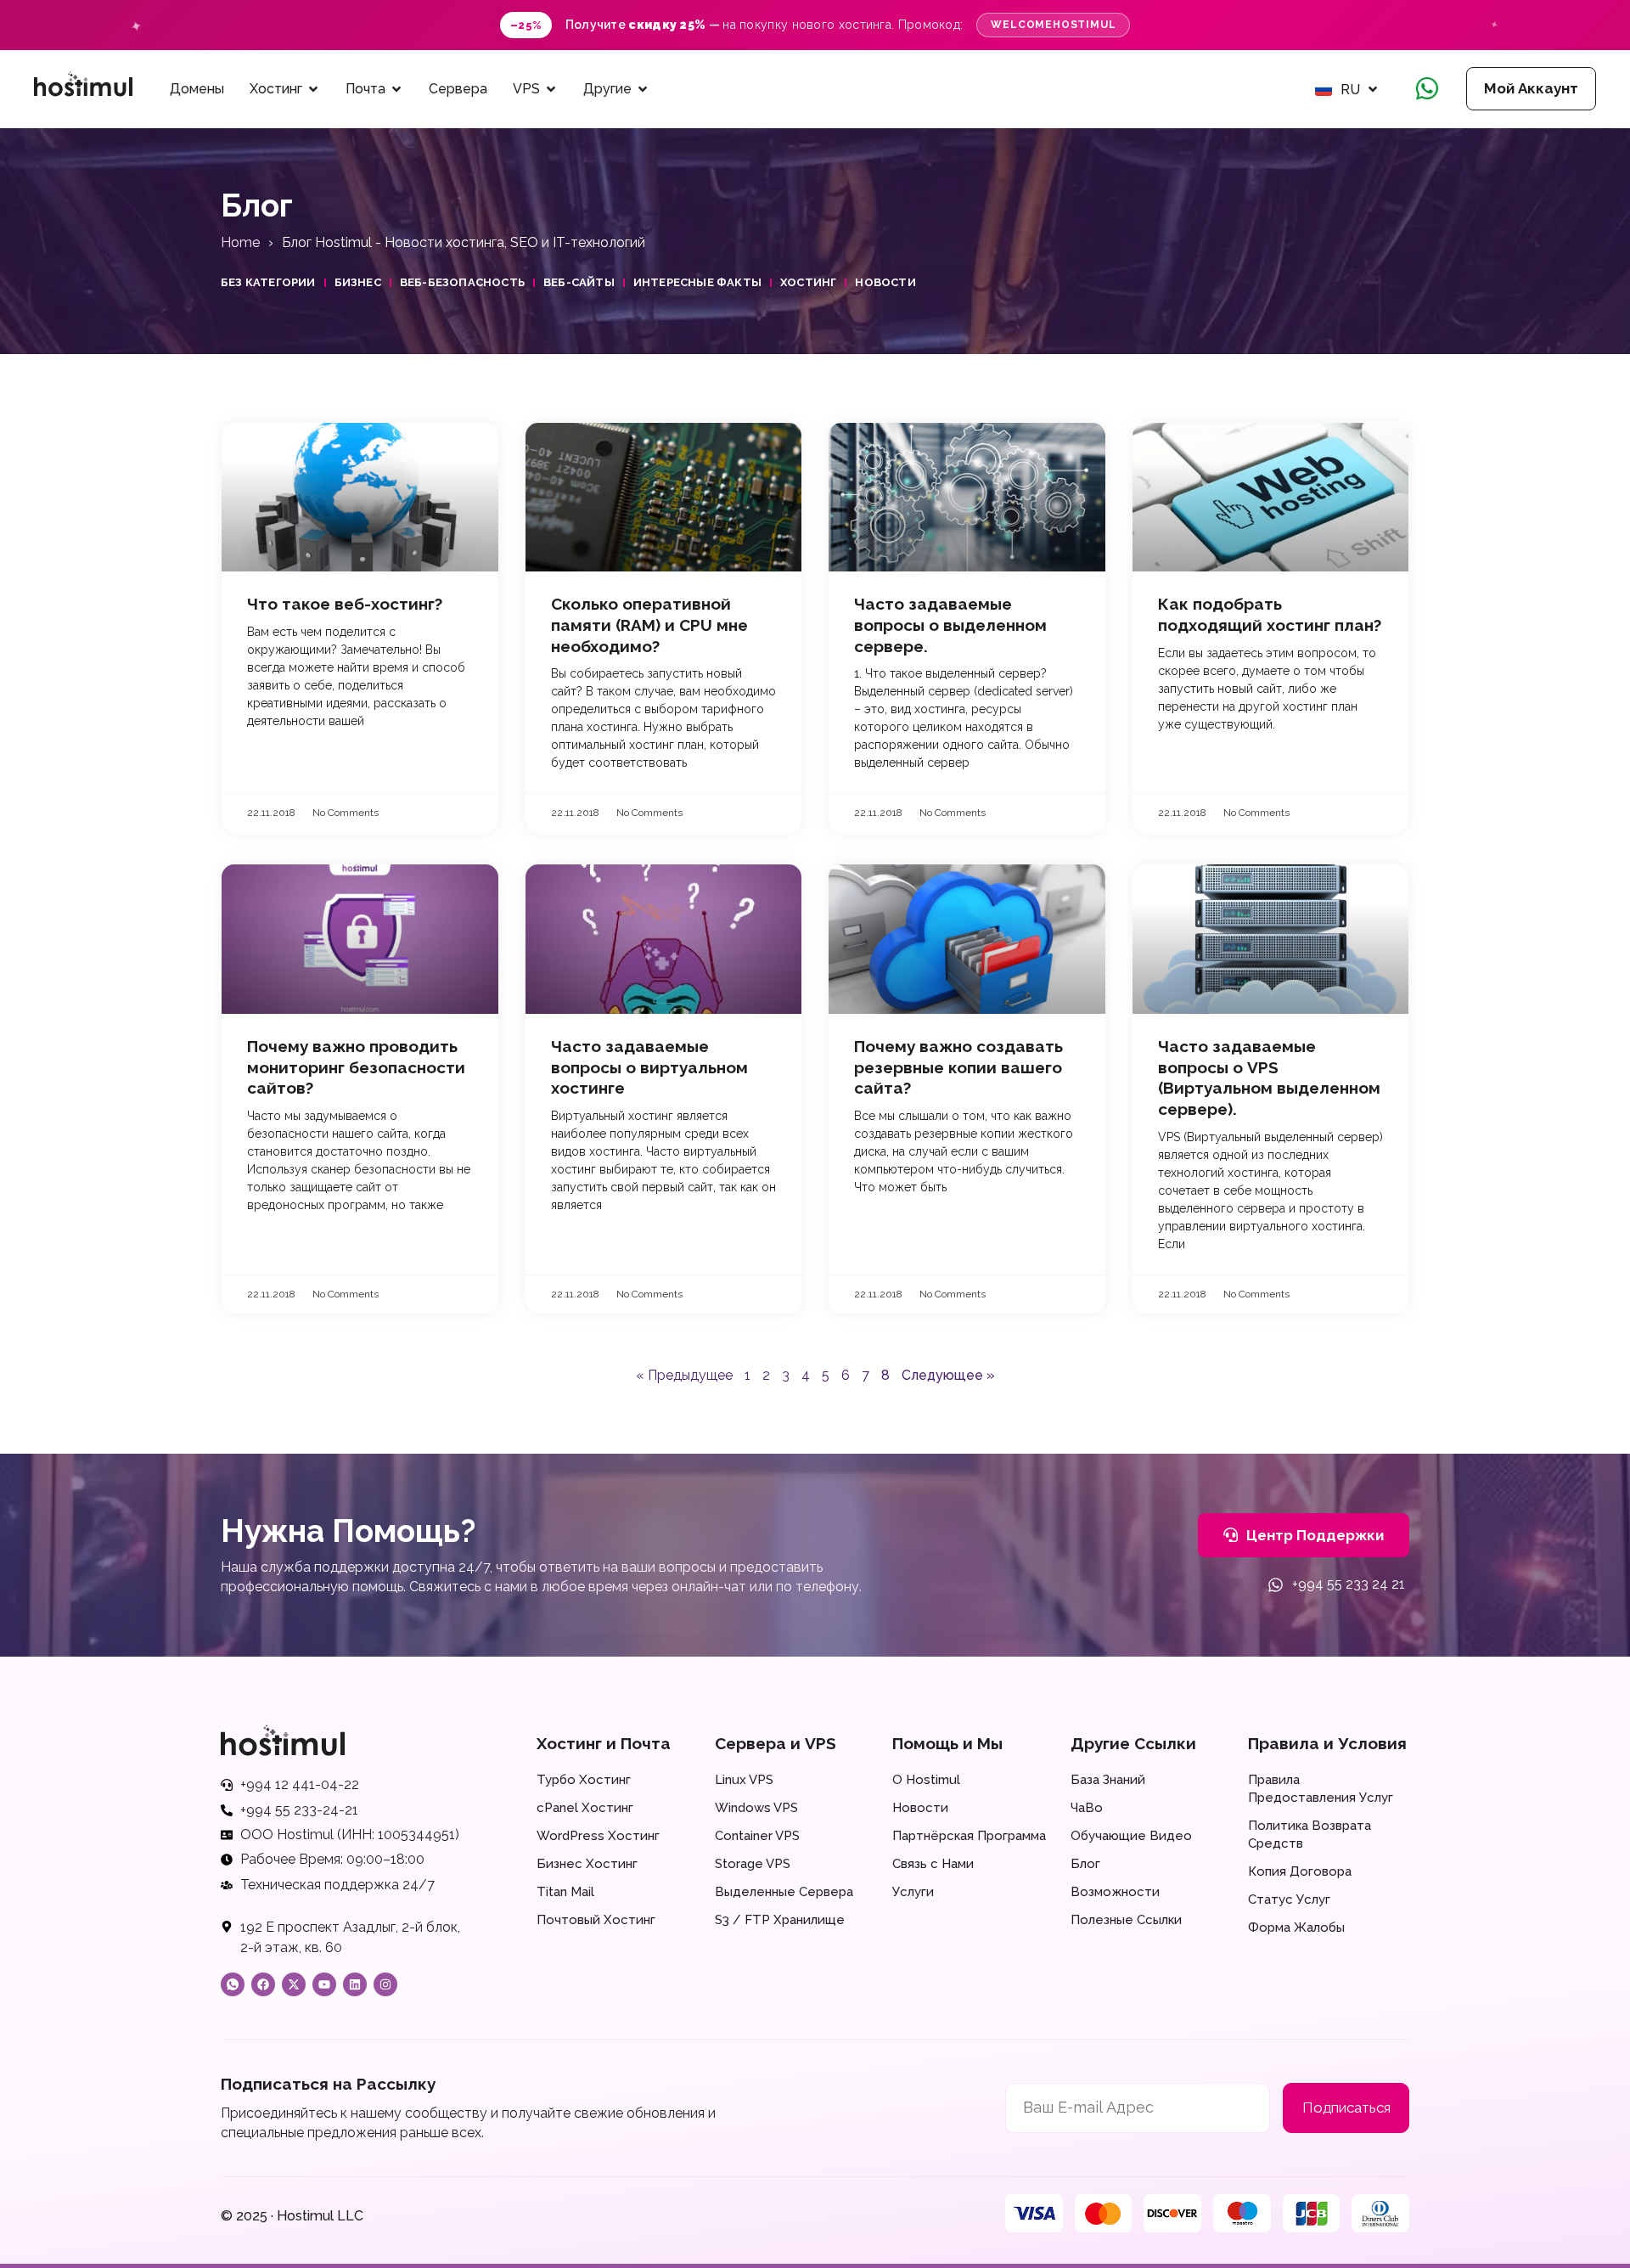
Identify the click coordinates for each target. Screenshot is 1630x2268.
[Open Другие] (643, 89)
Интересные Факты (697, 282)
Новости (885, 282)
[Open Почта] (396, 89)
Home (240, 242)
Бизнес (358, 282)
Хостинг (808, 282)
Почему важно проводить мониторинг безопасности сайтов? (356, 1067)
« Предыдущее (684, 1375)
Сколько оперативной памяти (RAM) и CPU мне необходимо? (649, 625)
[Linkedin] (355, 1984)
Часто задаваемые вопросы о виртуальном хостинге (649, 1067)
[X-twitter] (294, 1984)
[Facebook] (263, 1984)
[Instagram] (385, 1984)
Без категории (268, 282)
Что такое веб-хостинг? (345, 604)
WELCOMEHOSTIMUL (1053, 25)
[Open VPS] (551, 89)
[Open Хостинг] (313, 89)
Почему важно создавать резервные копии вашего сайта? (958, 1067)
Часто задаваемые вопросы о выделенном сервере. (950, 625)
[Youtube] (324, 1984)
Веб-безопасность (462, 282)
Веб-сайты (579, 282)
